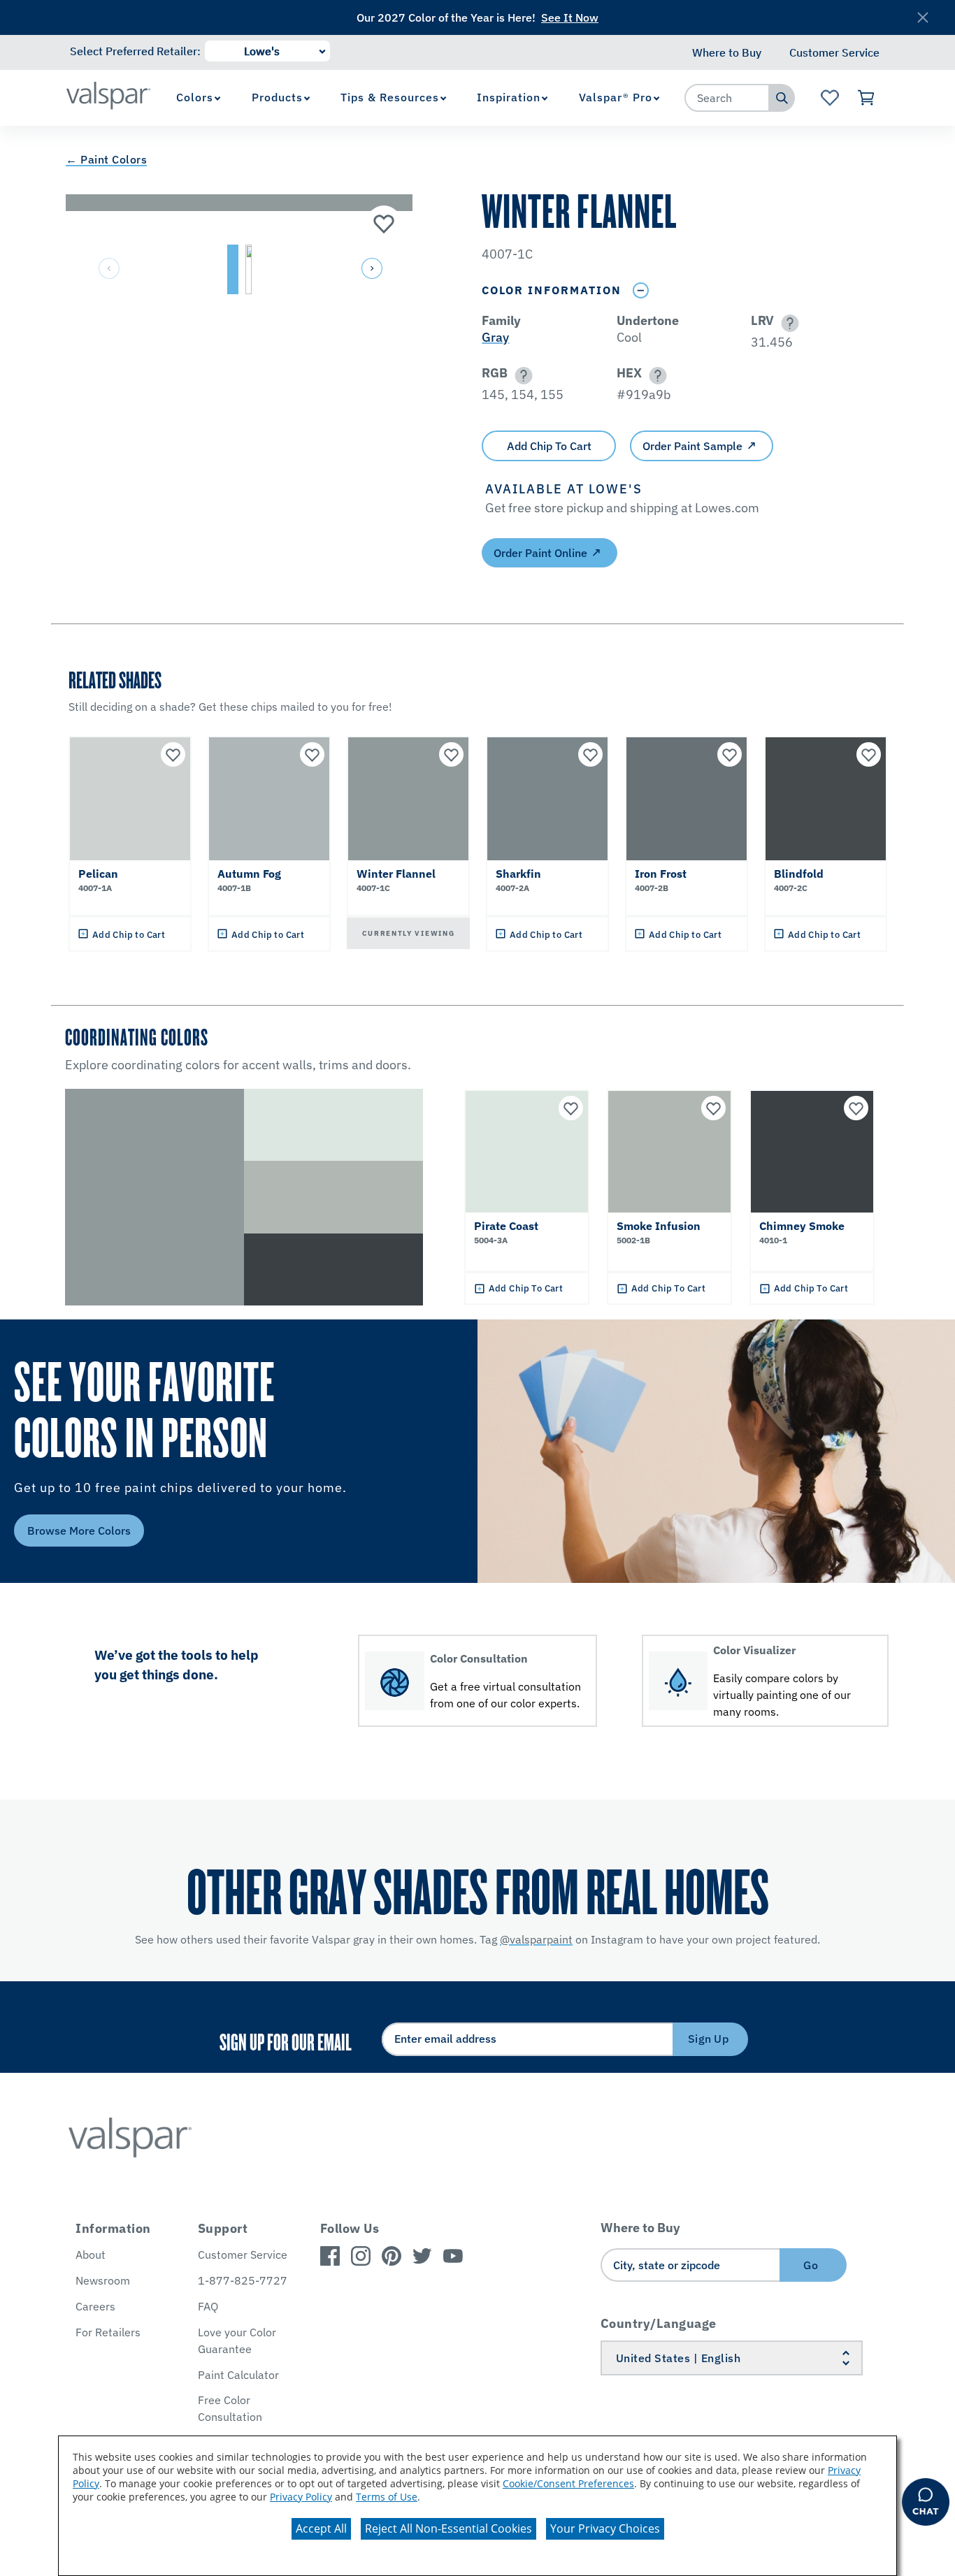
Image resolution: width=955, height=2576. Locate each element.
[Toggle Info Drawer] (640, 290)
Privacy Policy (301, 2497)
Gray (495, 337)
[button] (371, 269)
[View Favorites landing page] (830, 98)
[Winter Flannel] (384, 223)
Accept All (321, 2528)
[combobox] (727, 98)
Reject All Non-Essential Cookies (448, 2528)
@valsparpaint (536, 1939)
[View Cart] (867, 98)
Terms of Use (387, 2497)
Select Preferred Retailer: (135, 51)
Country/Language (659, 2323)
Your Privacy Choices (605, 2528)
